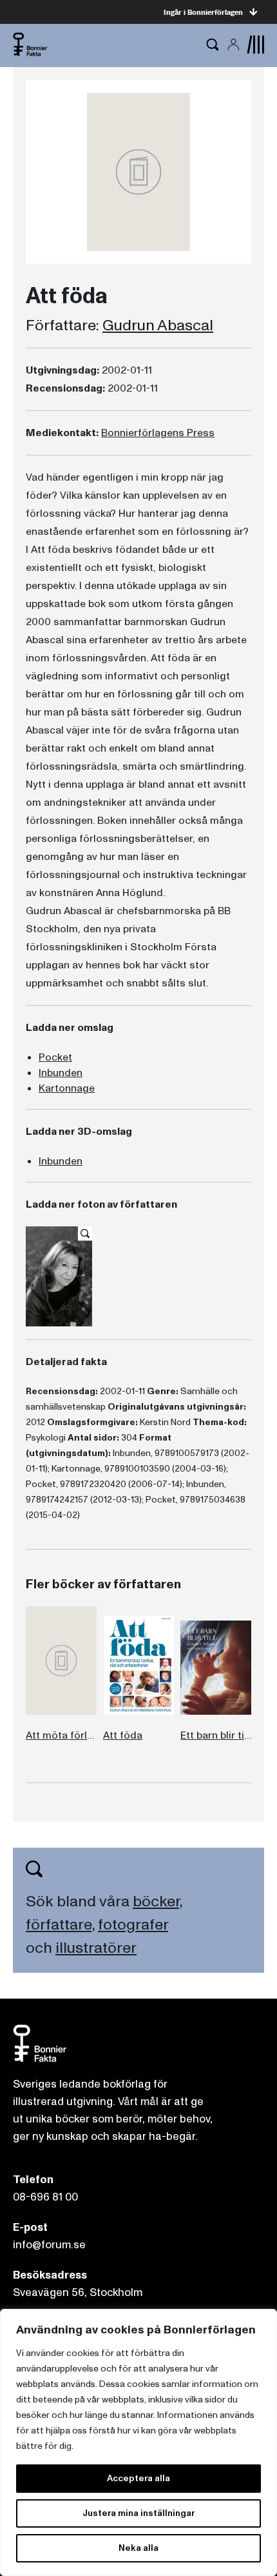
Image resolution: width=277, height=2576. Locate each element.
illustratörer (96, 1948)
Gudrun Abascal (158, 326)
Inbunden (61, 1073)
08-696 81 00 (45, 2197)
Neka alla (138, 2548)
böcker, (158, 1902)
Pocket (55, 1057)
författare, (60, 1925)
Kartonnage (67, 1088)
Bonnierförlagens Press (158, 433)
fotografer (133, 1925)
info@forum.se (49, 2245)
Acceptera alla (138, 2478)
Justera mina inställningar (138, 2513)
